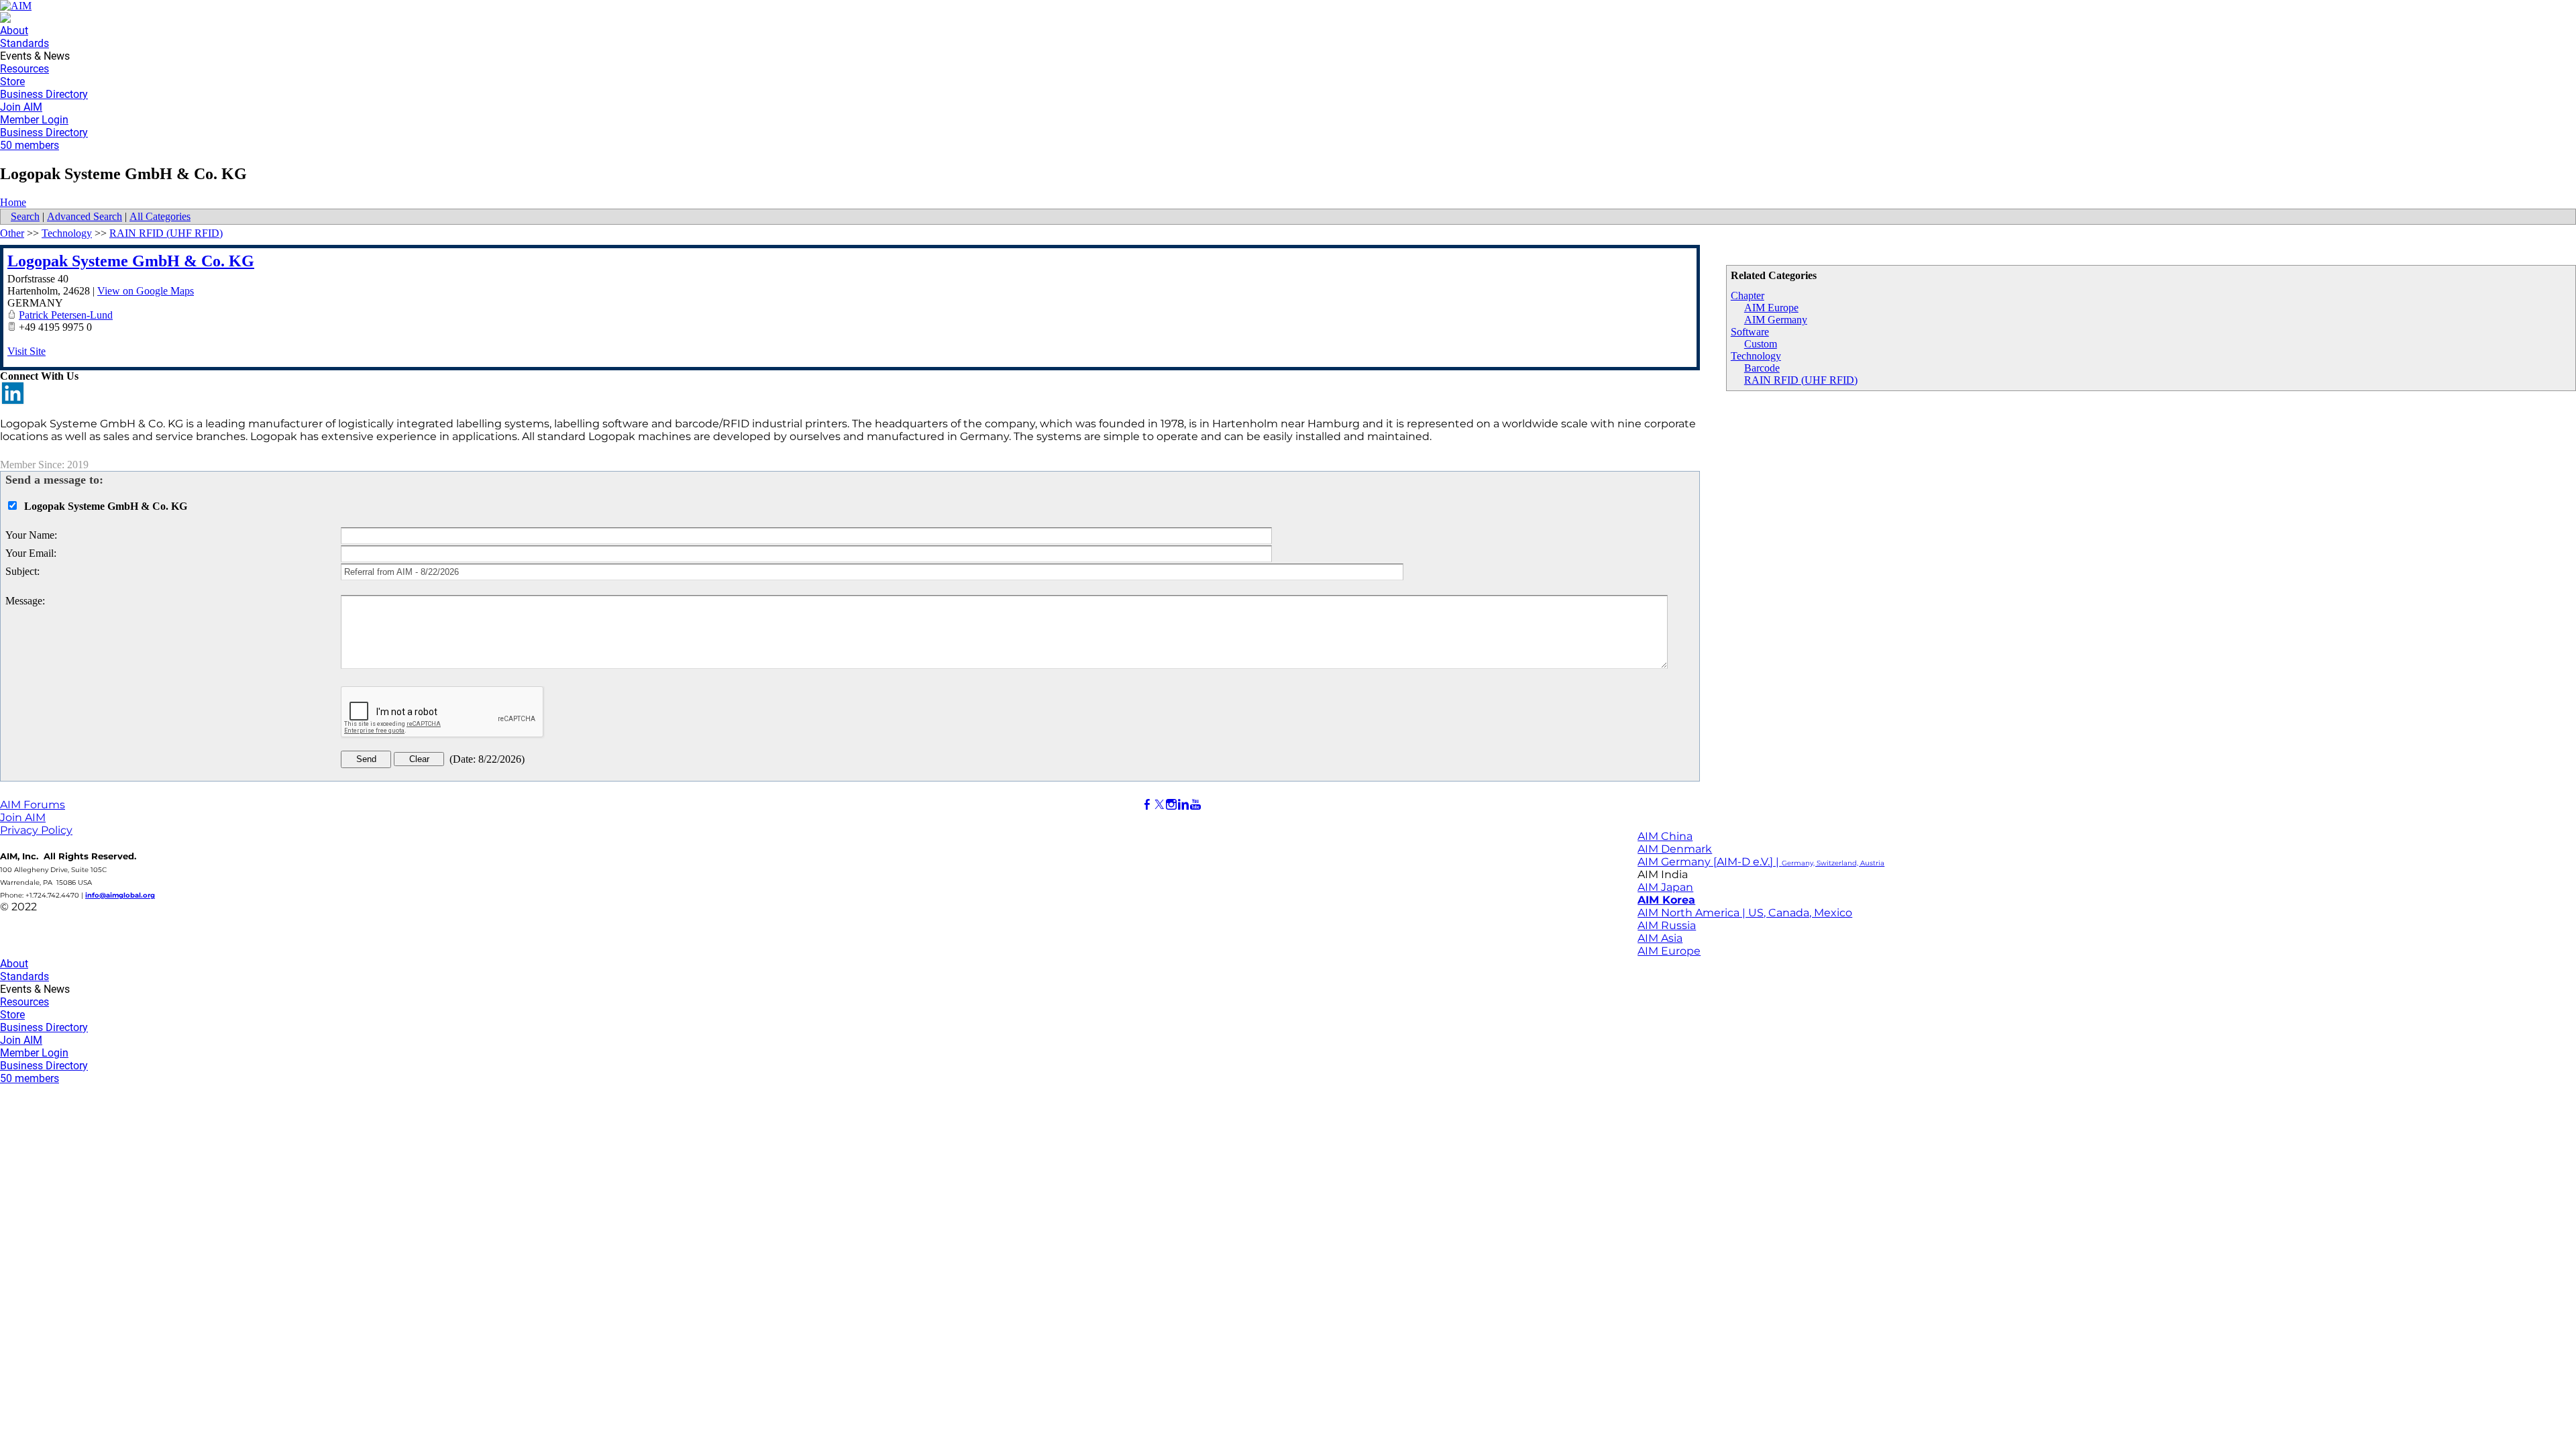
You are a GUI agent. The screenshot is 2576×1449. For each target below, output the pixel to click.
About (14, 31)
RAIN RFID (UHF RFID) (1801, 380)
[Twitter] (1159, 805)
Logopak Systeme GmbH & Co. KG (131, 261)
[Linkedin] (1183, 805)
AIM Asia (1660, 938)
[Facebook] (1147, 805)
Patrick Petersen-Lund (66, 315)
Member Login (34, 120)
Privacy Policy (36, 830)
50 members (30, 145)
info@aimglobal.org (120, 895)
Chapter (1748, 296)
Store (12, 82)
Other (12, 233)
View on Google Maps (146, 291)
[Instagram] (1171, 805)
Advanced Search (85, 216)
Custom (1761, 344)
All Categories (160, 216)
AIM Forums (33, 805)
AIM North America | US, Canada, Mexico (1745, 913)
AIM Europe (1771, 308)
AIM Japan (1665, 887)
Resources (24, 69)
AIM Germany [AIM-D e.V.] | (1761, 862)
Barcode (1762, 368)
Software (1750, 332)
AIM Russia (1667, 925)
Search (25, 216)
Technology (1756, 356)
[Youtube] (1195, 805)
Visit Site (26, 351)
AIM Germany (1776, 320)
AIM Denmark (1675, 849)
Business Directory (44, 94)
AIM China (1665, 836)
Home (13, 202)
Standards (24, 43)
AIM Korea (1666, 900)
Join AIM (21, 107)
